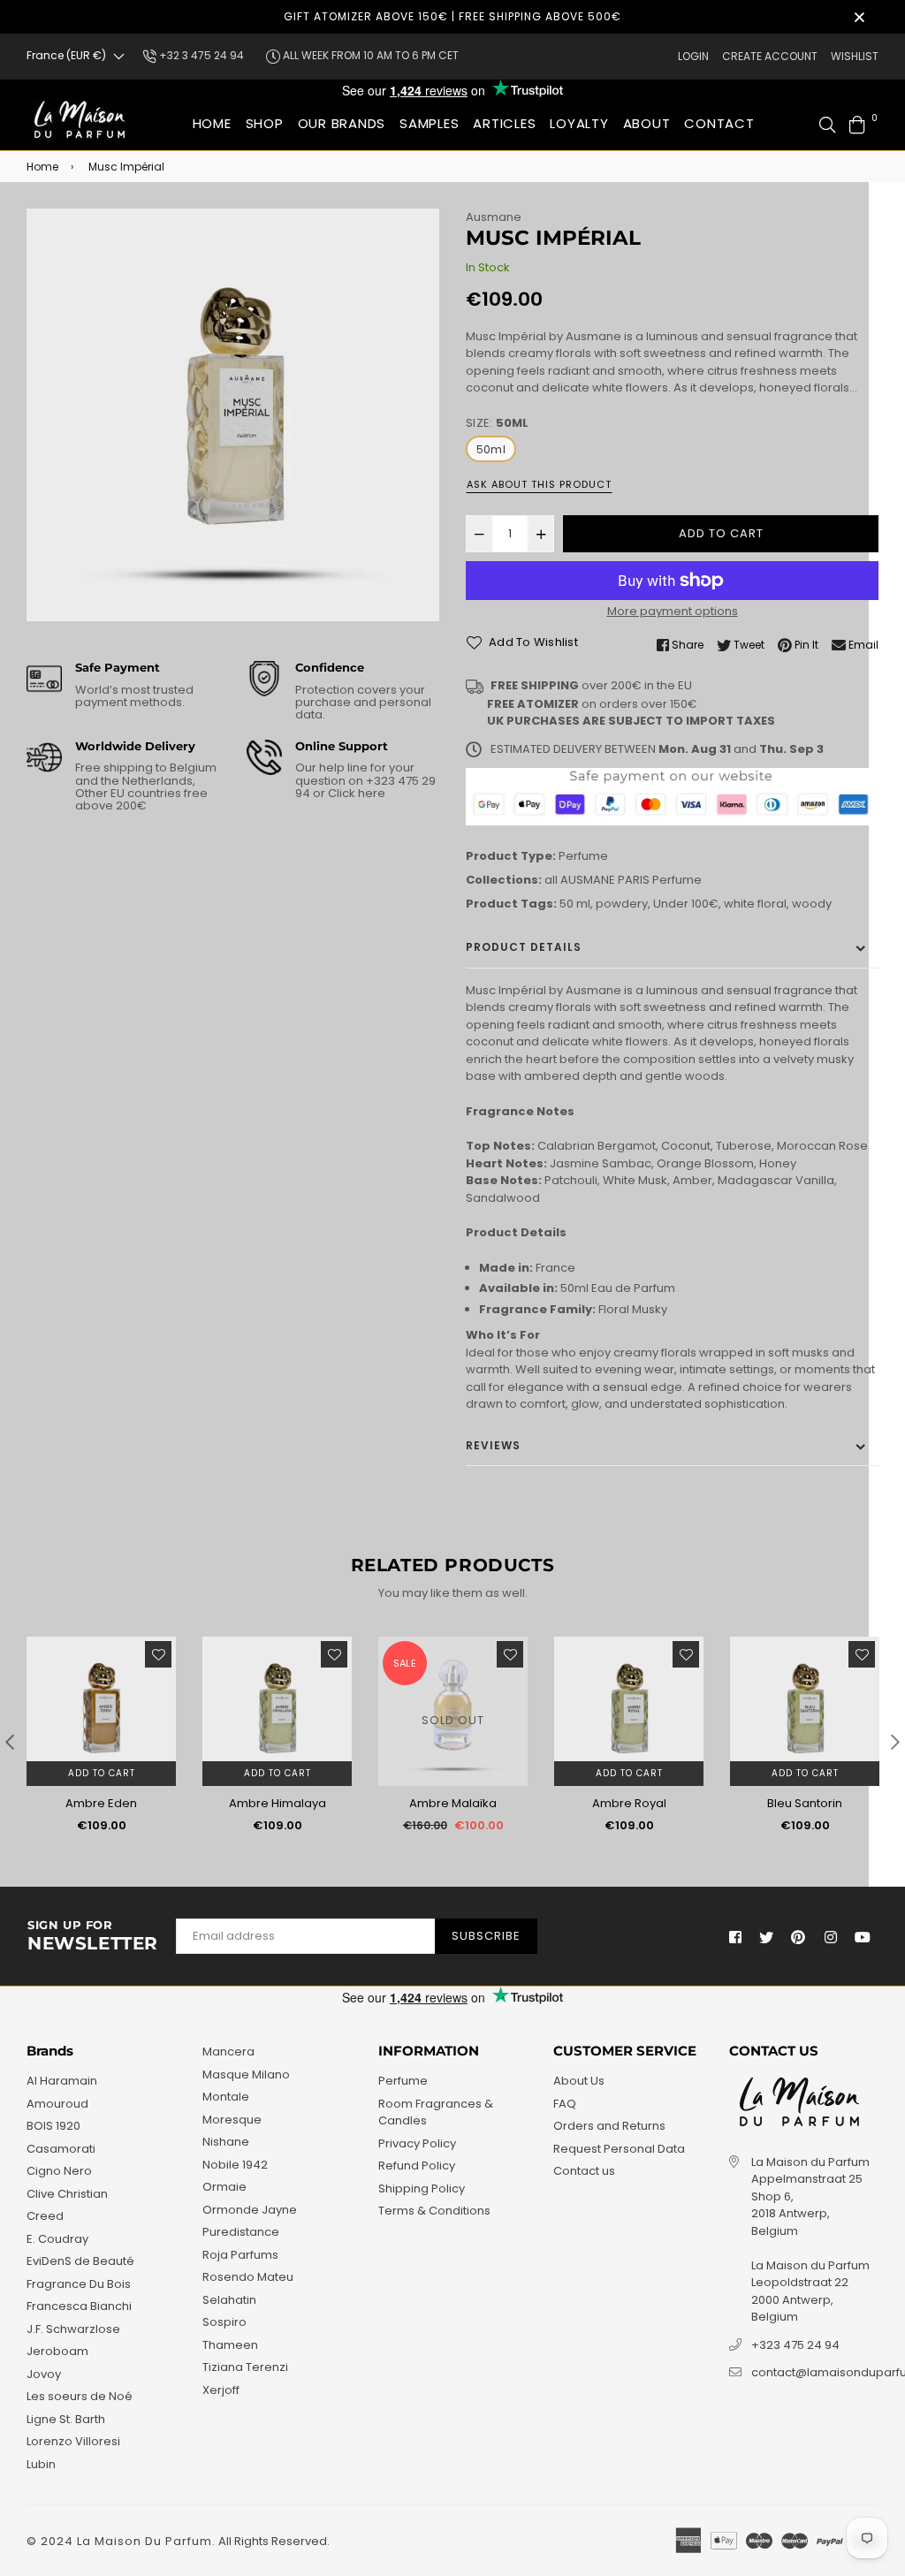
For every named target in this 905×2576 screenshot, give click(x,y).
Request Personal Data (619, 2149)
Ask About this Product (539, 484)
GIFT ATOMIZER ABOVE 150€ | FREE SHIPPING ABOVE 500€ (452, 16)
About (647, 123)
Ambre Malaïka (453, 1803)
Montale (226, 2097)
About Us (579, 2081)
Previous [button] (10, 1742)
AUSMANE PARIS (605, 880)
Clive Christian (67, 2194)
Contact (719, 123)
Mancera (228, 2052)
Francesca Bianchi (79, 2306)
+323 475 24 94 (795, 2345)
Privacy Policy (417, 2143)
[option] (233, 415)
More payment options (673, 611)
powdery (622, 904)
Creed (45, 2216)
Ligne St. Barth (66, 2419)
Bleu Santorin (805, 1803)
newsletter (93, 1936)
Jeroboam (57, 2351)
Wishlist (855, 56)
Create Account (770, 56)
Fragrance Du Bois (79, 2284)
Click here (355, 793)
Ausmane (494, 217)
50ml (491, 449)
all (551, 880)
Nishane (226, 2142)
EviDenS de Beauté (80, 2261)
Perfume (583, 856)
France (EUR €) (66, 55)
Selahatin (229, 2300)
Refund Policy (417, 2166)
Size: (498, 423)
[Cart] (857, 123)
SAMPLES (429, 123)
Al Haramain (62, 2081)
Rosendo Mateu (248, 2277)
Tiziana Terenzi (245, 2367)
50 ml (575, 904)
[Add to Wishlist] (158, 1654)
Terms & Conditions (434, 2211)
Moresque (232, 2120)
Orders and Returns (609, 2126)
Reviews (493, 1445)
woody (812, 904)
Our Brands (342, 123)
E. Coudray (57, 2239)
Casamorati (61, 2149)
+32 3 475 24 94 (200, 55)
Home (212, 123)
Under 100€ (686, 904)
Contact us (584, 2171)
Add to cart (102, 1773)
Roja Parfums (240, 2255)
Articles (504, 123)
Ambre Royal (629, 1803)
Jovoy (44, 2374)
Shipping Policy (422, 2188)
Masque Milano (246, 2074)
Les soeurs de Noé (80, 2396)
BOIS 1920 (53, 2126)
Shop (265, 123)
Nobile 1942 (235, 2165)
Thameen (230, 2345)
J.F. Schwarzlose (73, 2329)
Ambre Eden (101, 1803)
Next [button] (895, 1742)
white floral (755, 904)
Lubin (41, 2464)
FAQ (565, 2104)
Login (693, 56)
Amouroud (57, 2104)
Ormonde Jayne (250, 2210)
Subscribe (486, 1936)
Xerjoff (221, 2390)
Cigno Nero (59, 2171)
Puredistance (241, 2232)
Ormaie (224, 2187)
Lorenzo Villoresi (73, 2441)
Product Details (524, 947)
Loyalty (579, 123)
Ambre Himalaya (278, 1803)
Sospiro (224, 2322)
